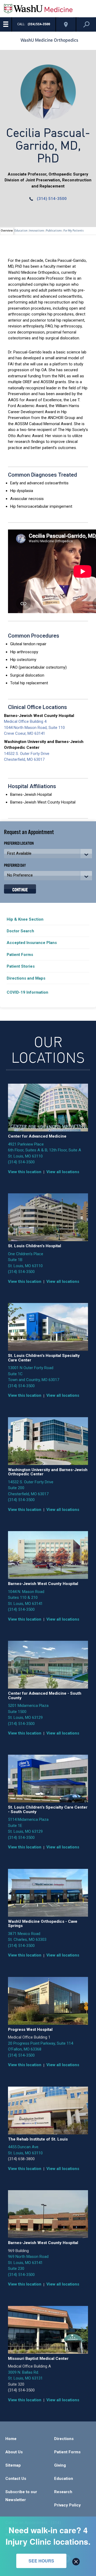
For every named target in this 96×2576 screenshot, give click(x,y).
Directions (64, 2439)
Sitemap (13, 2465)
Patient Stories (21, 966)
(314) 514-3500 (52, 199)
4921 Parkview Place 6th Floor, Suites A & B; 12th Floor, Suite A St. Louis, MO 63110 (45, 1150)
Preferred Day (15, 865)
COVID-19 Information (27, 992)
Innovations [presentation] (37, 231)
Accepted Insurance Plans (32, 943)
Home (11, 2439)
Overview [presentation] (7, 231)
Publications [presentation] (54, 231)
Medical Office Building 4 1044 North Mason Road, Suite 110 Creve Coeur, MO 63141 (34, 727)
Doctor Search (20, 931)
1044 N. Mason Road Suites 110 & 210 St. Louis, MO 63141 (26, 1598)
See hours (41, 2561)
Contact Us (16, 2479)
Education (64, 2479)
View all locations (63, 1172)
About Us (14, 2452)
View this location (25, 1172)
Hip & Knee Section (25, 919)
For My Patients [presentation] (74, 231)
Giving (60, 2465)
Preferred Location (19, 843)
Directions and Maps (26, 978)
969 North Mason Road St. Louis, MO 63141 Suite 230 (28, 2263)
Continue (20, 889)
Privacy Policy (67, 2505)
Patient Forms (20, 955)
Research (63, 2492)
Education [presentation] (21, 231)
